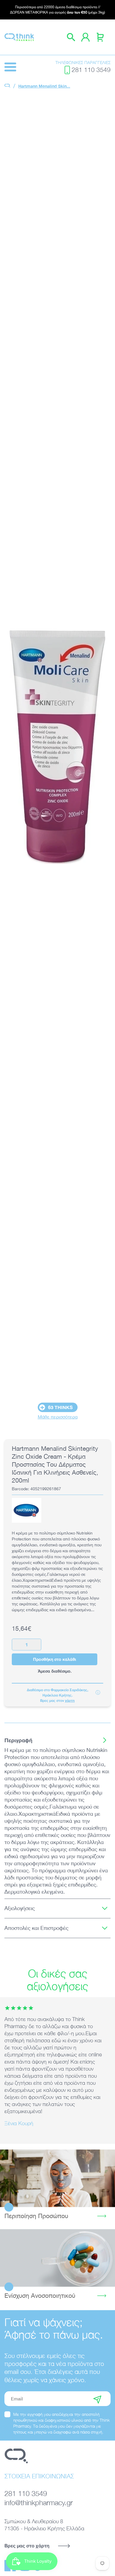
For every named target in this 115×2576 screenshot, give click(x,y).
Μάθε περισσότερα (58, 1417)
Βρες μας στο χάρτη (27, 2545)
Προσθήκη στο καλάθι (55, 1659)
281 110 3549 (91, 70)
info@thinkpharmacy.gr (39, 2502)
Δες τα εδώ (58, 2178)
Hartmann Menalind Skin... (44, 86)
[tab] (57, 1740)
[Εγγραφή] (97, 2399)
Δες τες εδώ (57, 2258)
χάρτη (70, 1700)
